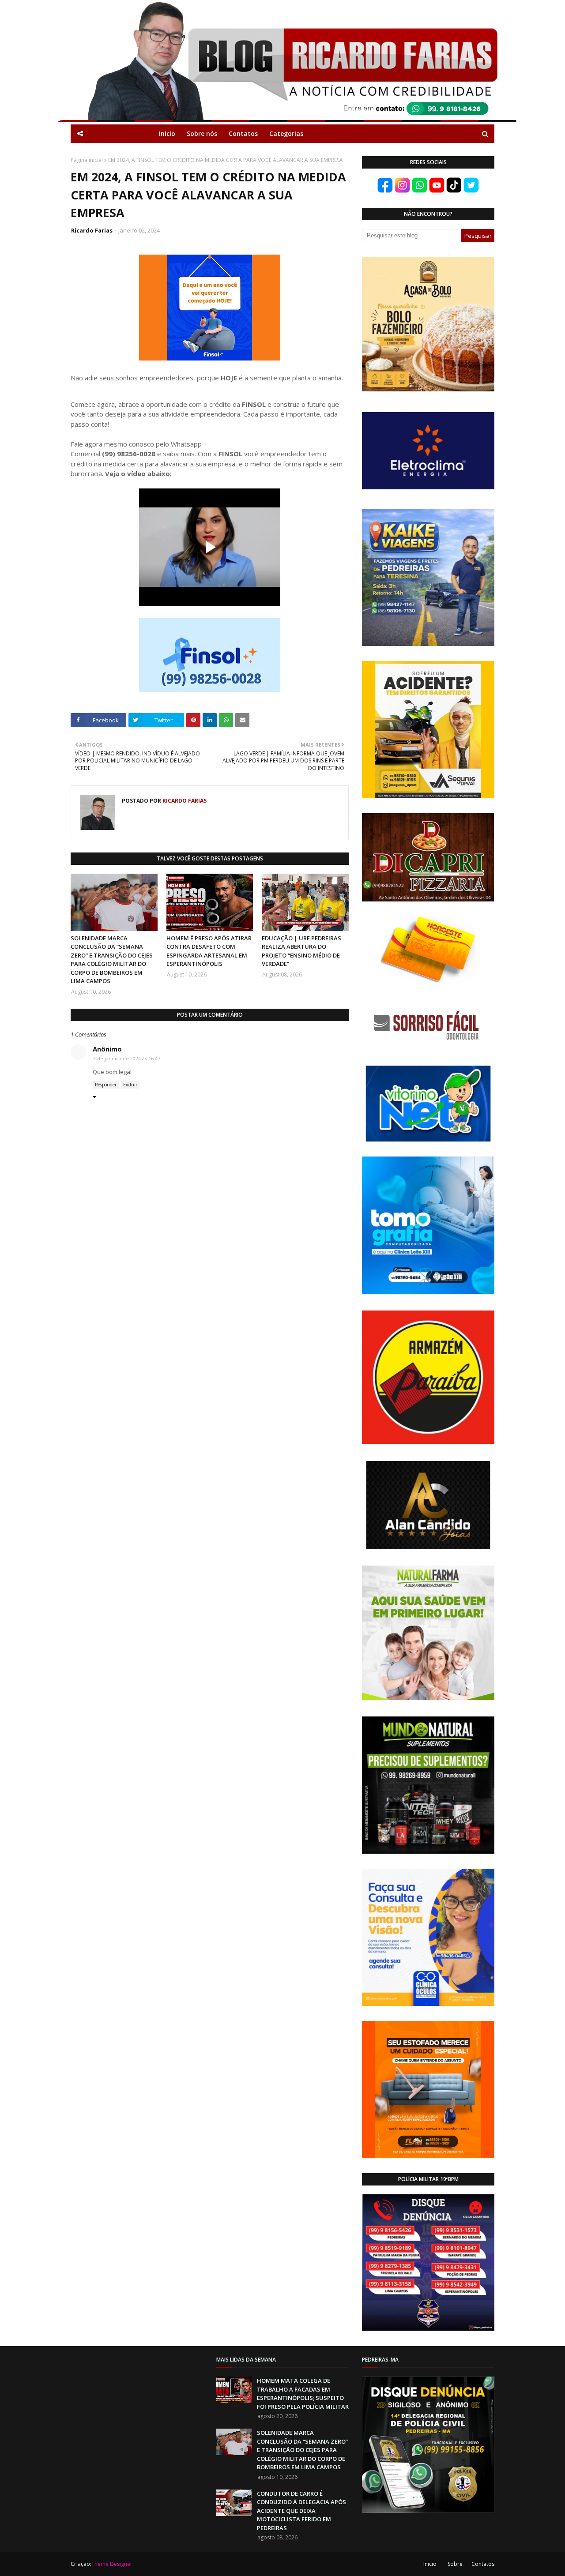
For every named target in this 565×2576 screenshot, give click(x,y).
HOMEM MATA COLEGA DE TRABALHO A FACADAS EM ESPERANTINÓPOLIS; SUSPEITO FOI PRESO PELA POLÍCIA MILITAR (303, 2394)
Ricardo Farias (92, 230)
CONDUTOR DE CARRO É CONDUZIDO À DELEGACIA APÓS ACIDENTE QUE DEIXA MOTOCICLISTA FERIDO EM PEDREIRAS (301, 2511)
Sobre (455, 2564)
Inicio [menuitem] (167, 133)
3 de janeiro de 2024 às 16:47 (127, 1058)
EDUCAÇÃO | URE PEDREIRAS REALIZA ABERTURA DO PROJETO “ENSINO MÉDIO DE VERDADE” (301, 951)
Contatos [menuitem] (243, 133)
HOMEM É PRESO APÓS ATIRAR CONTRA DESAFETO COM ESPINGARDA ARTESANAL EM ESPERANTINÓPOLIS (209, 951)
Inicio (430, 2564)
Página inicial (87, 160)
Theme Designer (112, 2564)
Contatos (483, 2564)
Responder (106, 1085)
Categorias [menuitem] (286, 133)
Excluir (130, 1085)
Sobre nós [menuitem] (202, 133)
